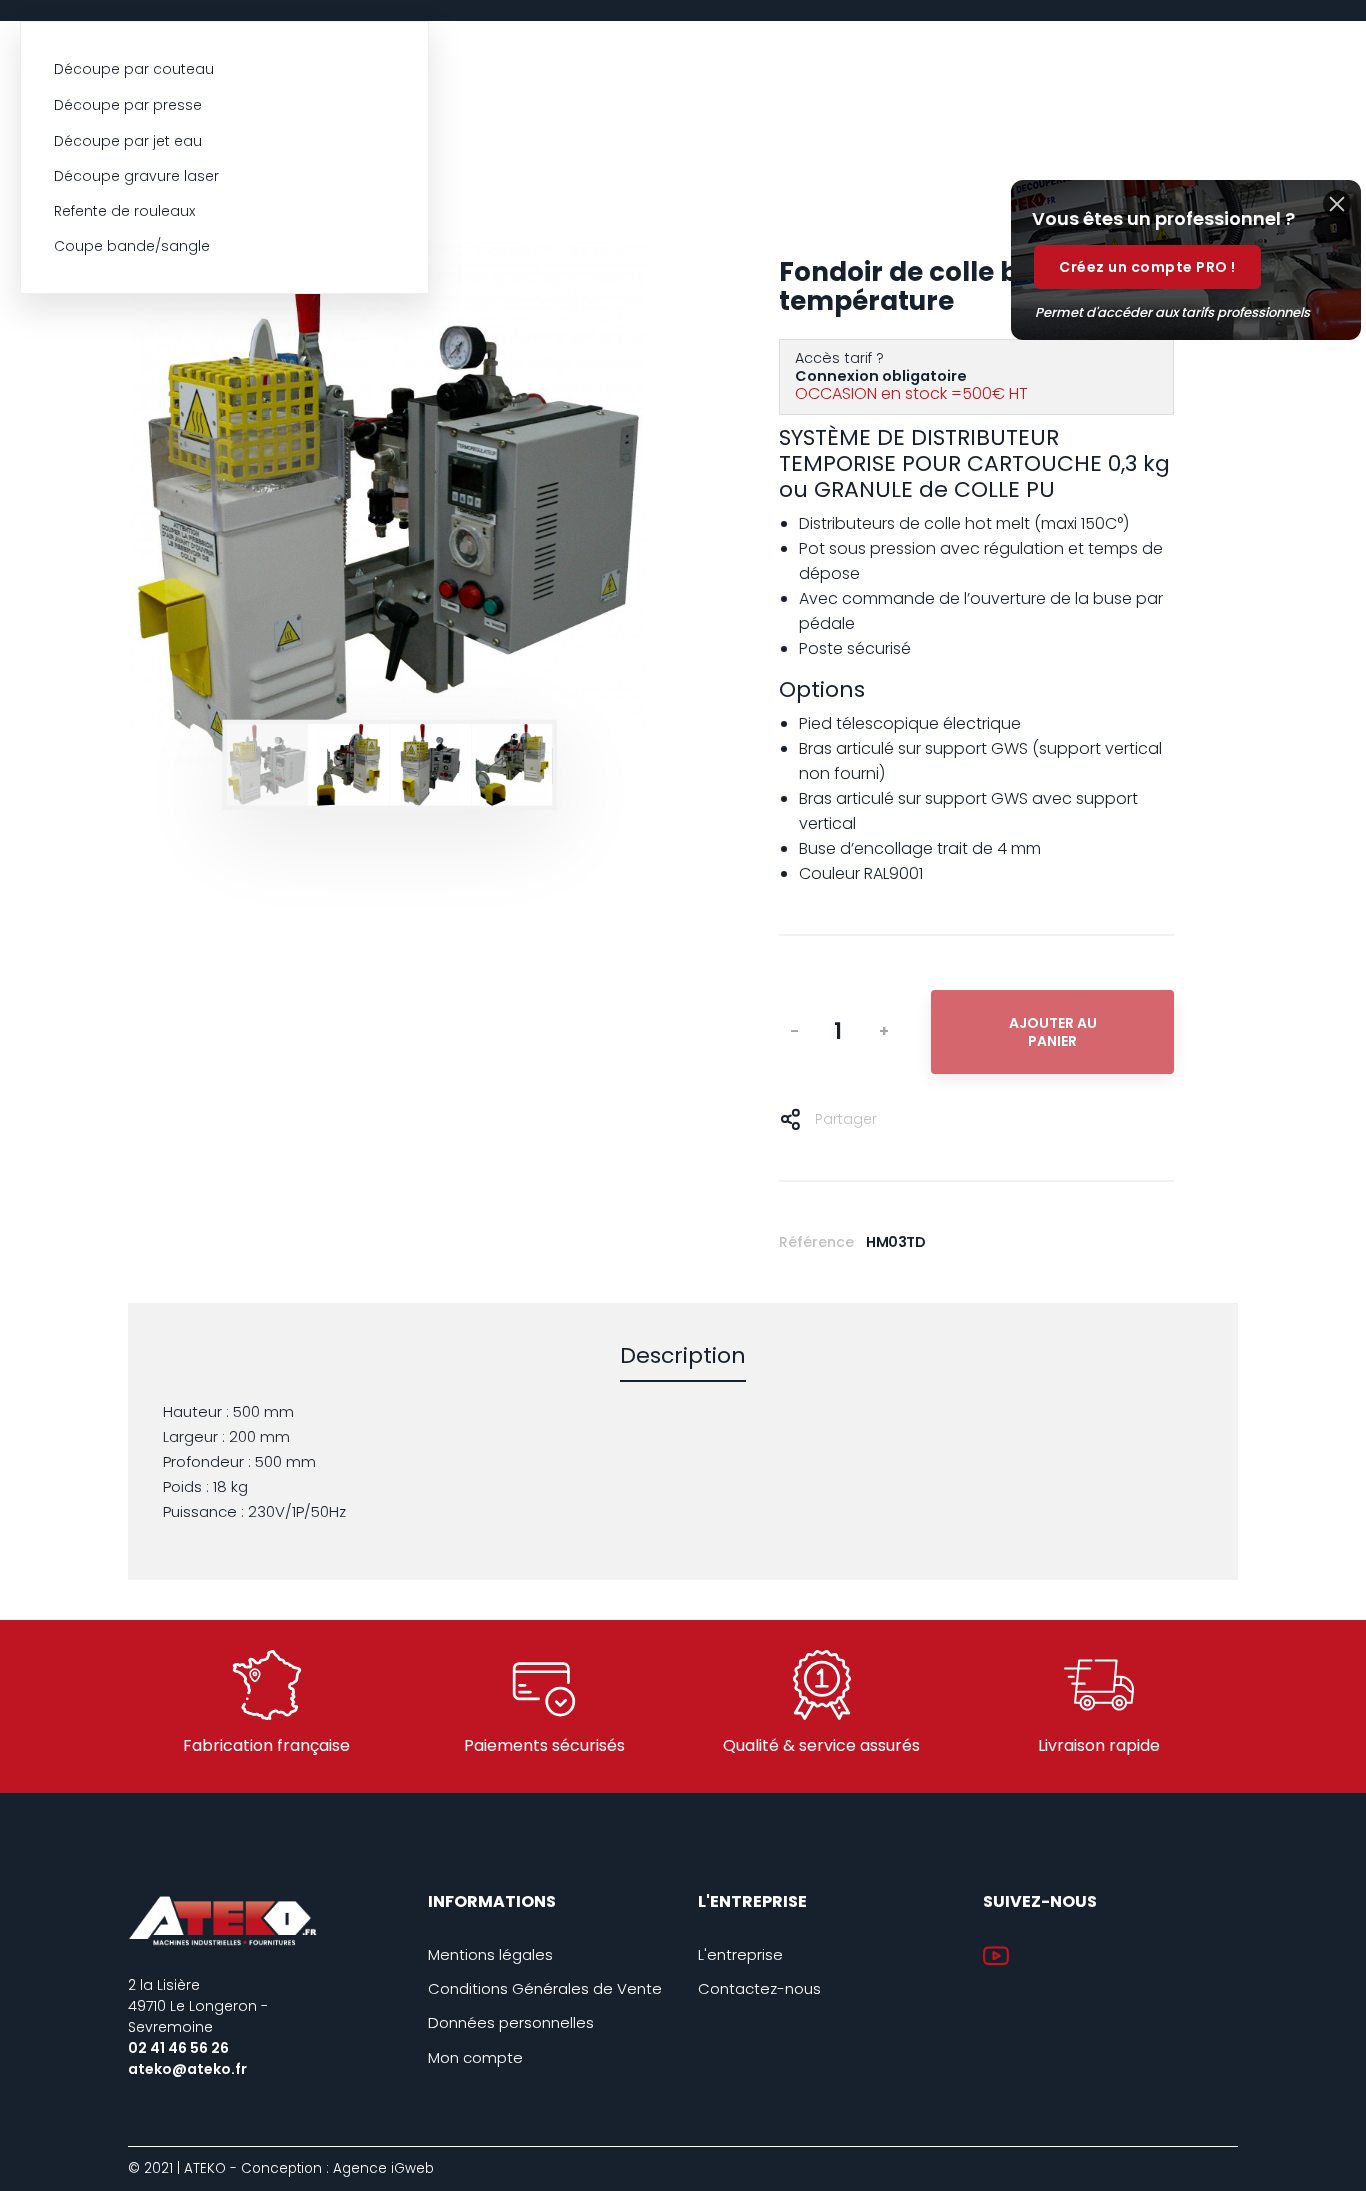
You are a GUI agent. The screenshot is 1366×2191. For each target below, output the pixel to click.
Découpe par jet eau (128, 141)
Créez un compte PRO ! (1147, 267)
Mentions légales (490, 1954)
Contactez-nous (759, 1988)
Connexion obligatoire (881, 376)
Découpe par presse (128, 105)
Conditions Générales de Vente (545, 1988)
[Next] (587, 504)
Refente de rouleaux (124, 211)
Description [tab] (683, 1356)
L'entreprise (740, 1954)
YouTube (996, 1956)
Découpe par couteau (134, 69)
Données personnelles (511, 2022)
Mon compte (475, 2057)
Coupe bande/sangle (132, 246)
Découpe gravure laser (136, 176)
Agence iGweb (383, 2168)
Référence (816, 1242)
